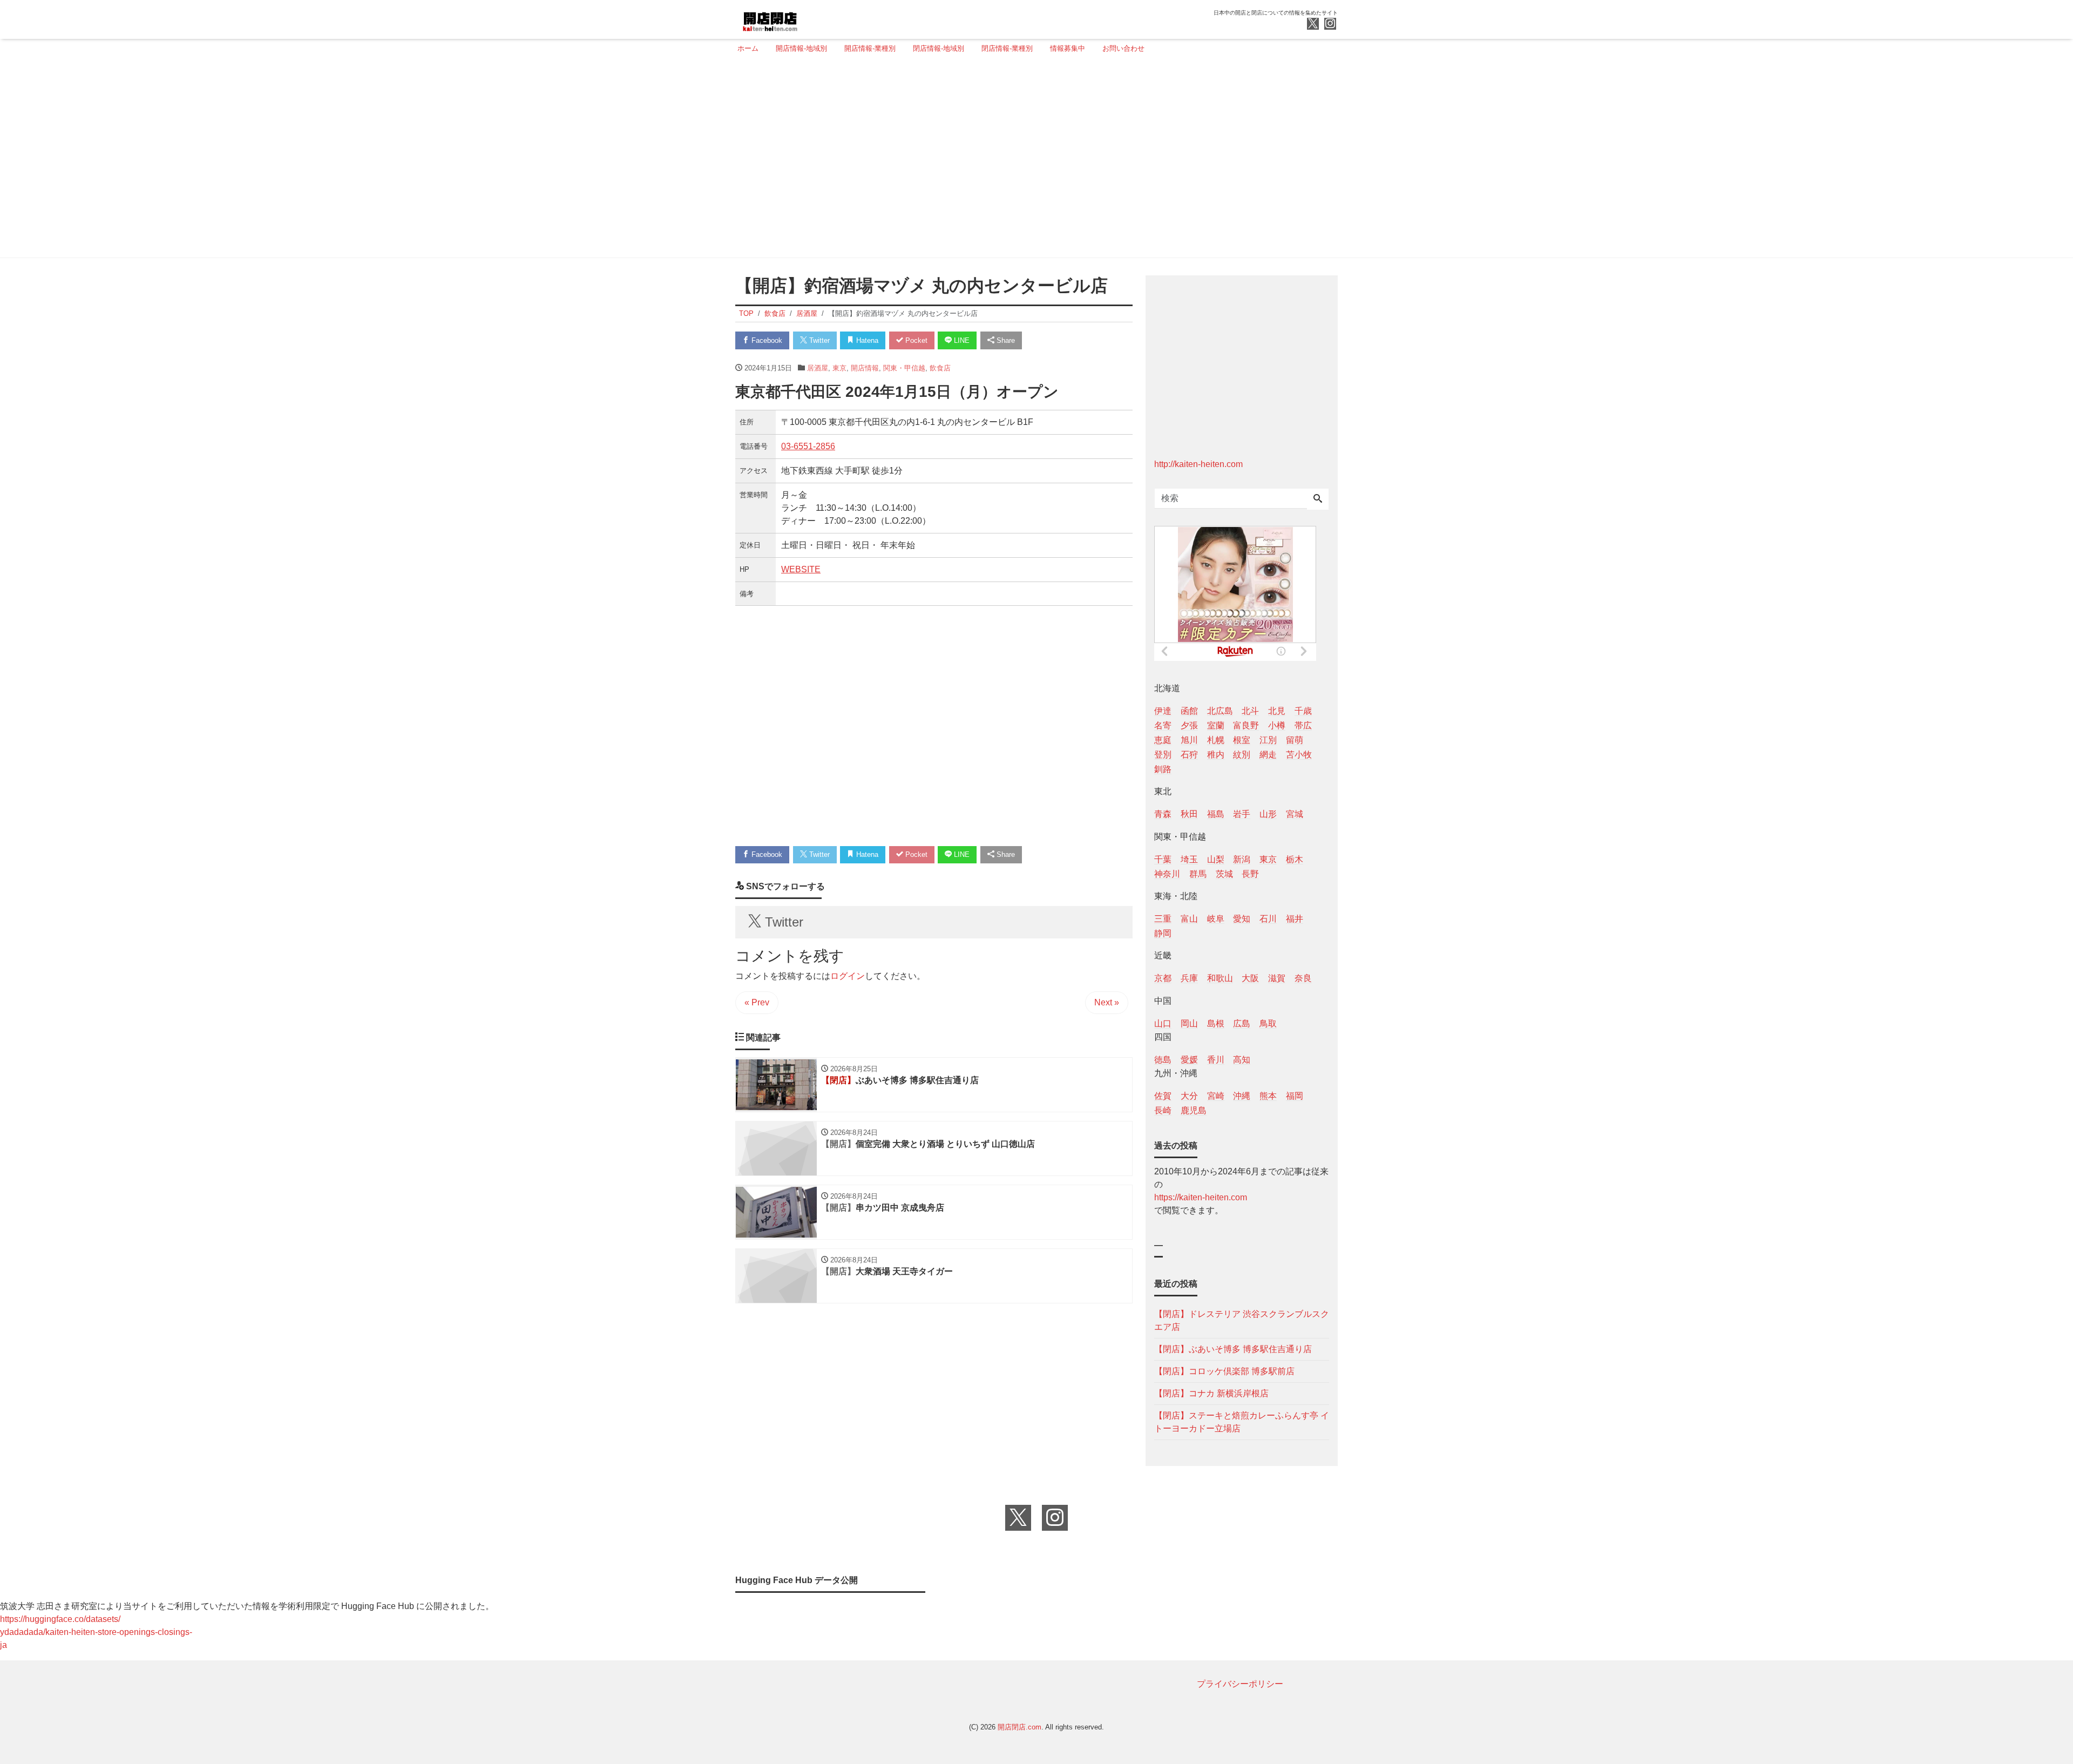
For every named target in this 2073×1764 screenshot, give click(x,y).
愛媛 (1189, 1060)
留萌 (1295, 740)
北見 (1277, 711)
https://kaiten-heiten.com (1201, 1197)
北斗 (1250, 711)
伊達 (1163, 711)
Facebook (766, 340)
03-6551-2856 (808, 446)
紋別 (1242, 755)
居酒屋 (818, 368)
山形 (1268, 814)
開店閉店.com (1019, 1727)
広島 (1242, 1023)
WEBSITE (801, 569)
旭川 (1189, 740)
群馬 (1198, 874)
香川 (1216, 1060)
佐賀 (1163, 1096)
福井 (1295, 919)
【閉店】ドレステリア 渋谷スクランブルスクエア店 (1242, 1320)
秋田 (1189, 814)
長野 (1250, 874)
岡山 (1189, 1023)
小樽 (1277, 725)
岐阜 (1216, 919)
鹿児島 (1194, 1110)
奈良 (1303, 978)
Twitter (818, 340)
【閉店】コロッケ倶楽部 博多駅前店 (1224, 1371)
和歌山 (1220, 978)
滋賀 (1277, 978)
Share (1005, 340)
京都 (1163, 978)
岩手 (1242, 814)
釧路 (1163, 769)
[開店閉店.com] (810, 18)
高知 (1242, 1060)
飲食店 (940, 368)
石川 (1268, 919)
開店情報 (865, 368)
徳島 (1163, 1060)
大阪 (1250, 978)
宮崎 (1216, 1096)
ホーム (748, 48)
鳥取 (1268, 1023)
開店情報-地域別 (801, 48)
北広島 (1220, 711)
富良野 (1246, 725)
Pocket (915, 340)
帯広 (1303, 725)
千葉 (1163, 859)
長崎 (1163, 1110)
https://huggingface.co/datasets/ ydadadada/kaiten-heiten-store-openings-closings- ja (96, 1632)
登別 (1163, 755)
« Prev (757, 1002)
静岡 (1163, 933)
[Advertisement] (1033, 160)
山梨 (1216, 859)
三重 (1163, 919)
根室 (1242, 740)
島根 (1216, 1023)
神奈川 (1167, 874)
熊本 (1268, 1096)
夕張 (1189, 725)
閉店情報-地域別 (939, 48)
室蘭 (1216, 725)
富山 (1189, 919)
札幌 (1216, 740)
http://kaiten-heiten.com (1198, 464)
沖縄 (1242, 1096)
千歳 (1303, 711)
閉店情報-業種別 (1007, 48)
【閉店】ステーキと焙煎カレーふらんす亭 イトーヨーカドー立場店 (1242, 1422)
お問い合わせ (1123, 48)
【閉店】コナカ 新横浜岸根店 (1211, 1393)
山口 (1163, 1023)
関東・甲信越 (904, 368)
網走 (1268, 755)
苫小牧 (1299, 755)
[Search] (1318, 499)
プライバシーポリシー (1240, 1684)
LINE (961, 340)
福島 (1216, 814)
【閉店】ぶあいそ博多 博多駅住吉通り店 (1233, 1349)
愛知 (1242, 919)
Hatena (866, 340)
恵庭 (1163, 740)
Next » (1107, 1002)
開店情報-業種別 (870, 48)
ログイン (848, 976)
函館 (1189, 711)
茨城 (1224, 874)
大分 (1189, 1096)
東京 (839, 368)
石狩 (1189, 755)
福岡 (1295, 1096)
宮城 (1295, 814)
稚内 (1216, 755)
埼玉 (1189, 859)
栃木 (1295, 859)
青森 (1163, 814)
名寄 (1163, 725)
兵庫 (1189, 978)
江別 (1268, 740)
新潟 (1242, 859)
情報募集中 (1068, 48)
